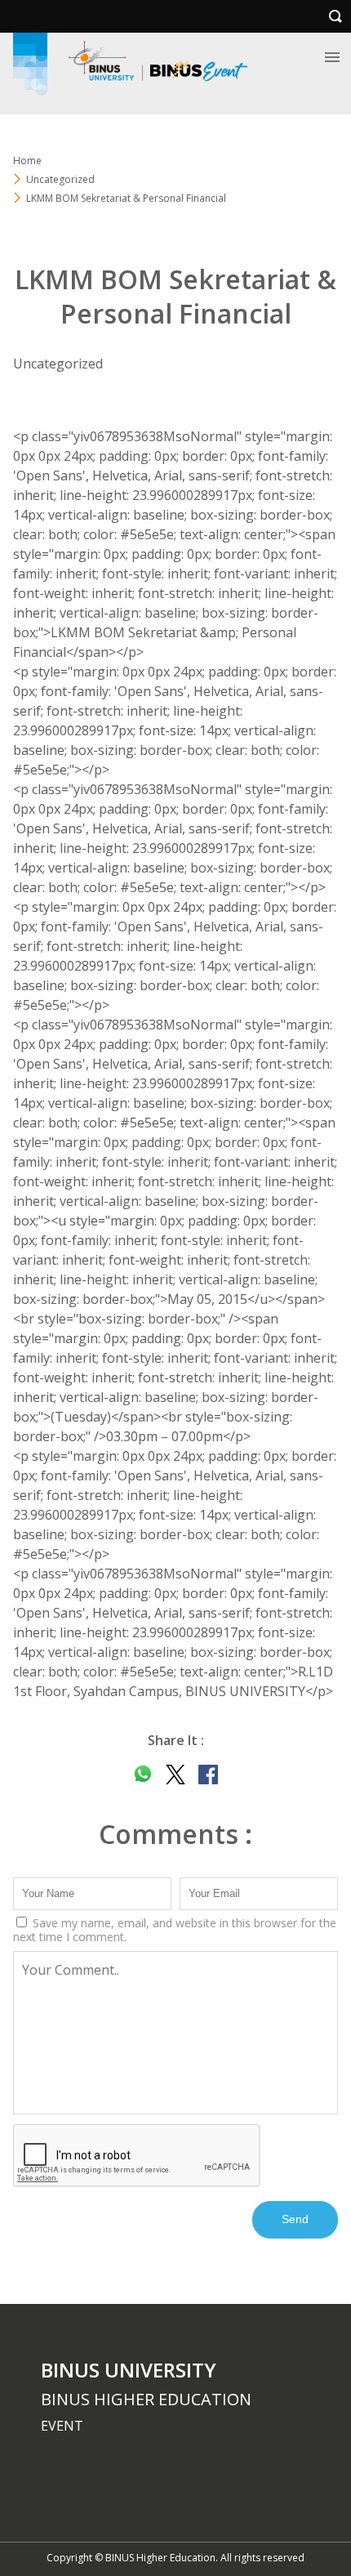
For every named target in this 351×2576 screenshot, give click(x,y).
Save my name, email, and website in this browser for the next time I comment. (175, 1930)
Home (27, 161)
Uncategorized (60, 179)
